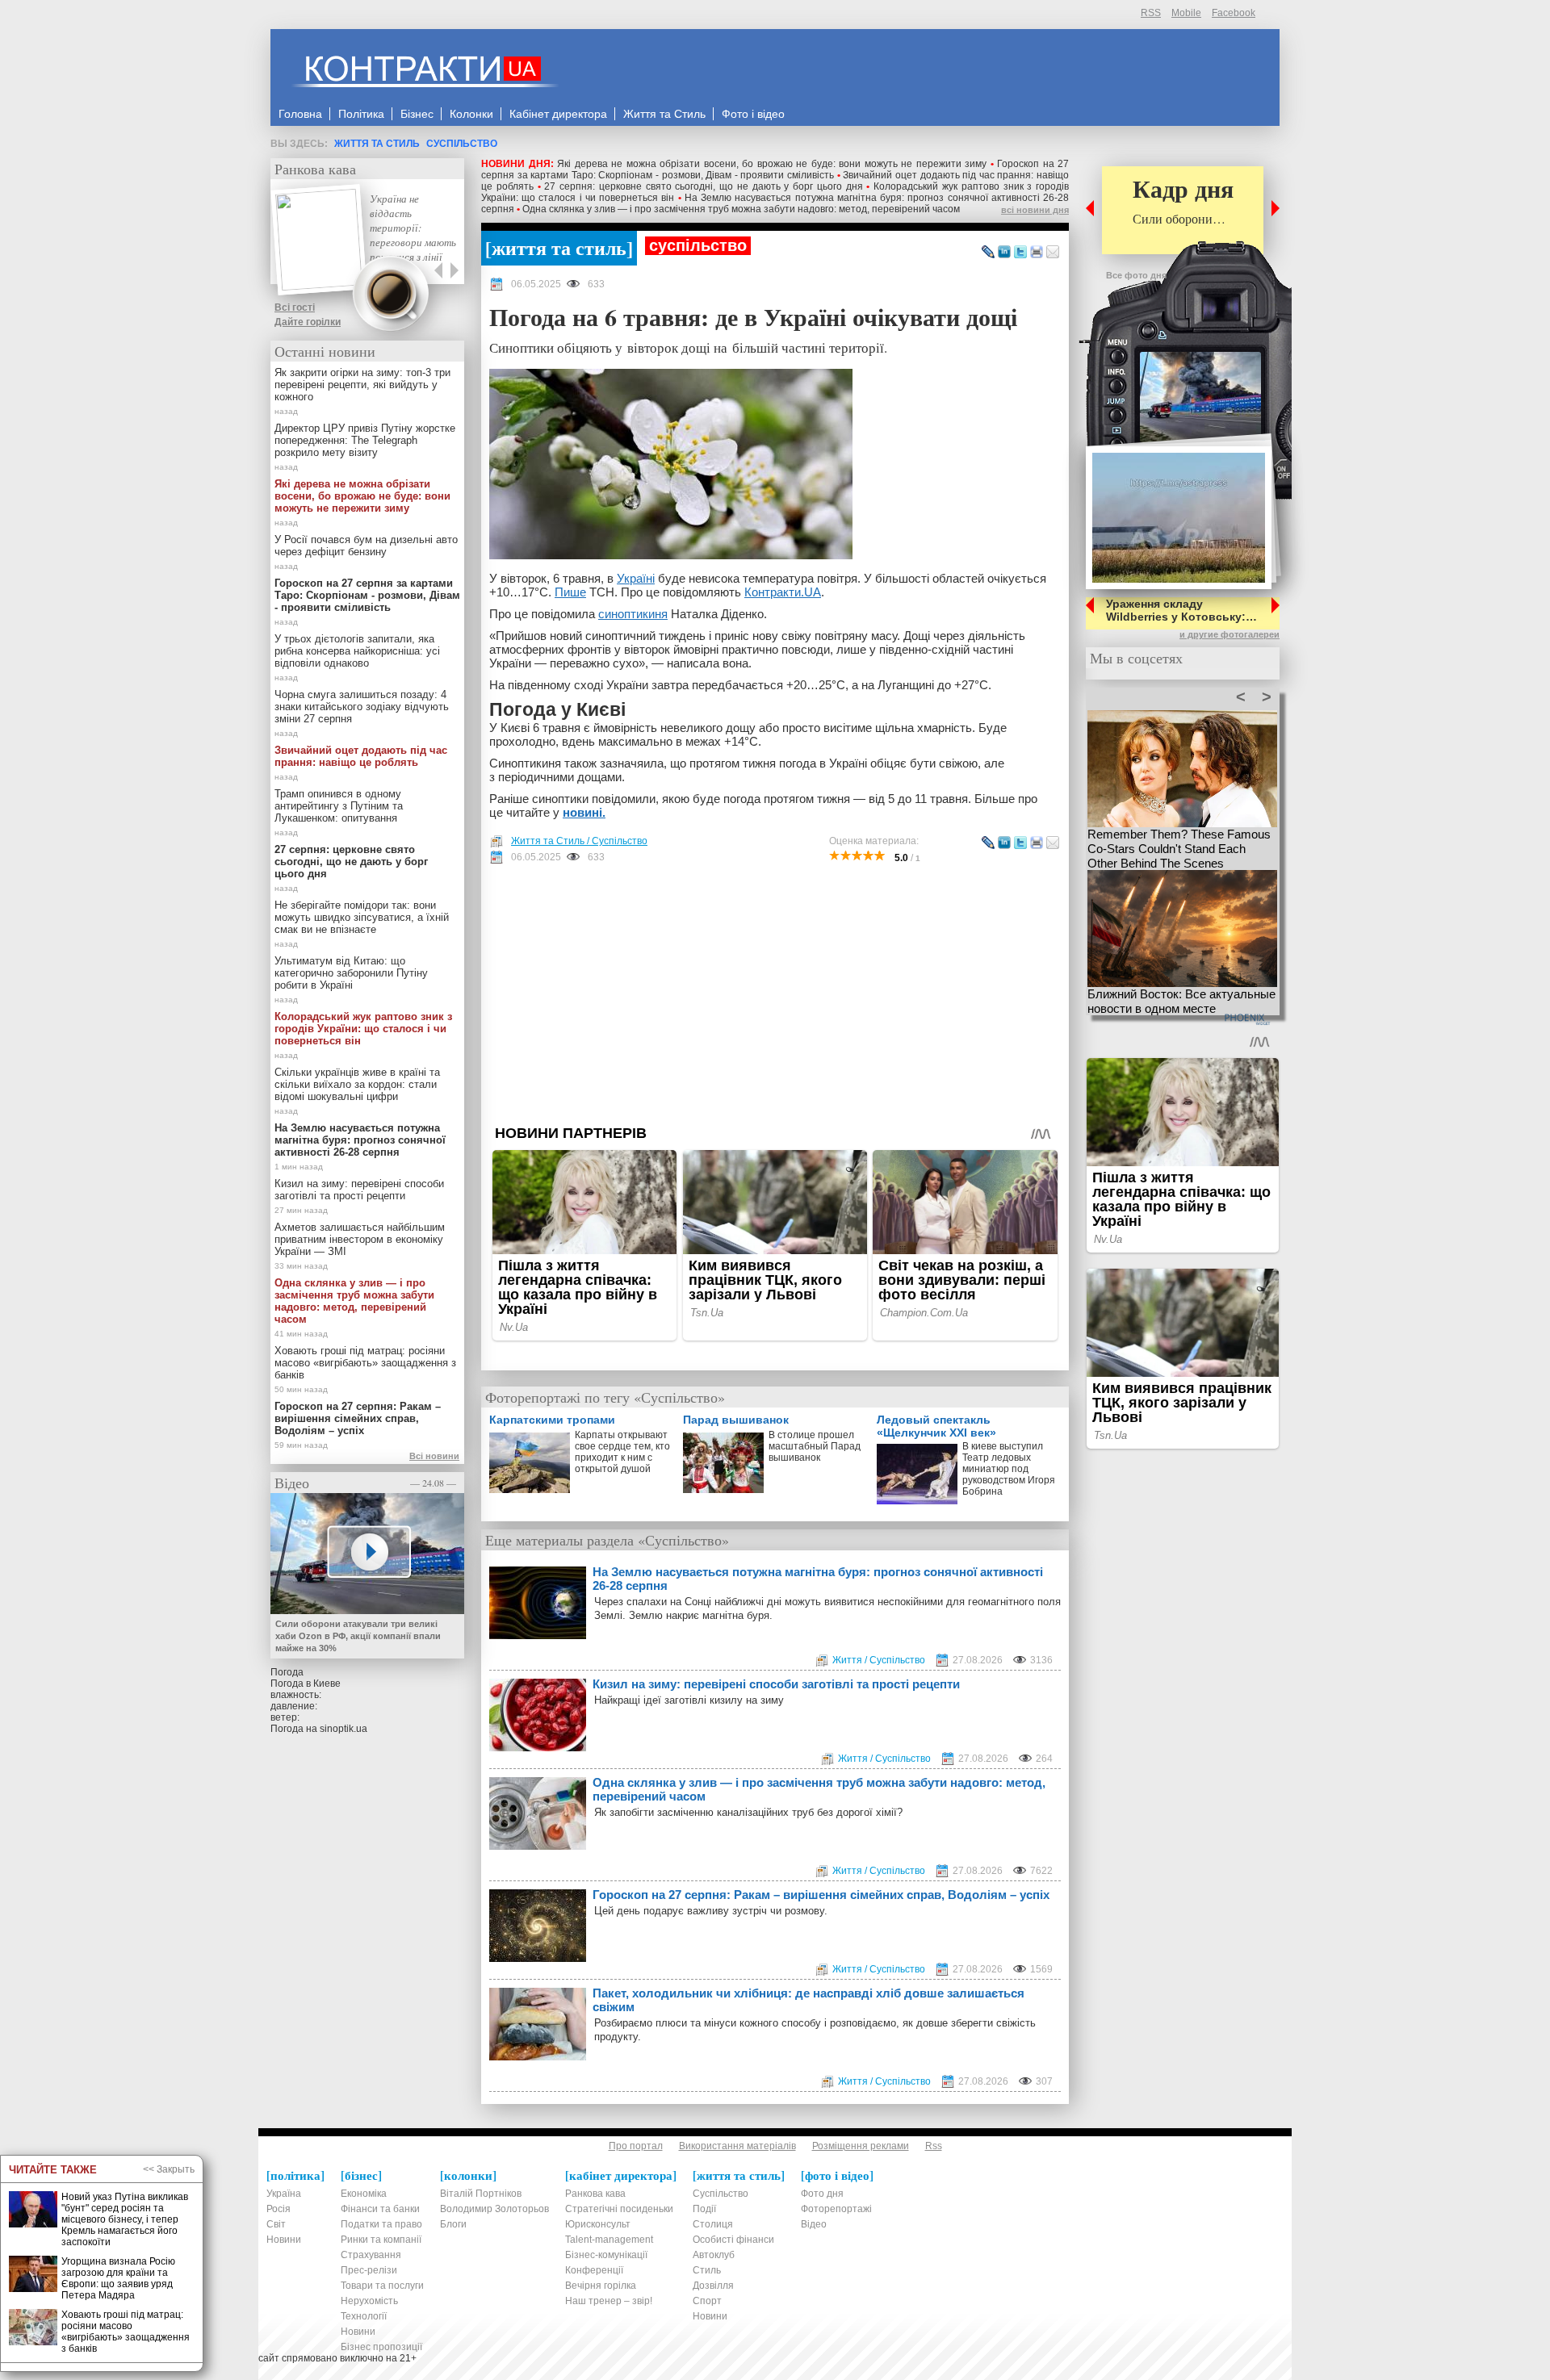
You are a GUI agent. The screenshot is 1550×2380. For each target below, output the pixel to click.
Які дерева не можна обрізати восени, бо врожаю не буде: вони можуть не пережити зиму (772, 164)
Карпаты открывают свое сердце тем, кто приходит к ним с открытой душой (622, 1452)
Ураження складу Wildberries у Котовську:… (1181, 610)
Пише (570, 592)
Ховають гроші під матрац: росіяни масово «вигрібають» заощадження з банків (365, 1363)
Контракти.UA (783, 592)
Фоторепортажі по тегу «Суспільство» (605, 1397)
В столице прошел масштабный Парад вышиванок (815, 1446)
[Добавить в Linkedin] (1004, 253)
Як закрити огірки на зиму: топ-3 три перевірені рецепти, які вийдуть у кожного (362, 385)
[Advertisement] (775, 994)
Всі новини (434, 1456)
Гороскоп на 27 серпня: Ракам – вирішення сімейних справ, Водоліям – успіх (821, 1895)
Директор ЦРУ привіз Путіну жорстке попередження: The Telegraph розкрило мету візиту (365, 440)
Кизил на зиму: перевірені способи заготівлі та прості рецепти (776, 1684)
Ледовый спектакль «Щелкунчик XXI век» (936, 1426)
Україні (636, 578)
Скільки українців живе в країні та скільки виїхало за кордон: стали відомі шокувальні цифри (357, 1084)
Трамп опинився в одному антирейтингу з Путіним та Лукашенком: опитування (339, 806)
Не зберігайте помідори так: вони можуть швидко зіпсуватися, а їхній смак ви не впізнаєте (362, 917)
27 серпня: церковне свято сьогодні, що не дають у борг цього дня (703, 186)
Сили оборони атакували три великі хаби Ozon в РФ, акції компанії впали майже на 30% (358, 1636)
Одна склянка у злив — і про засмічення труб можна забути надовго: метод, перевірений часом (741, 209)
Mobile (1186, 13)
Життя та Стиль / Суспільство (579, 841)
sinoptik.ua (344, 1729)
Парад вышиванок (736, 1420)
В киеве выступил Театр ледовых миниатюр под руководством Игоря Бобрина (1009, 1469)
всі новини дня (1035, 210)
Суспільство (462, 144)
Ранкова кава (315, 169)
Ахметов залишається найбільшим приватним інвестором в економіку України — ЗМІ (360, 1239)
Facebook (1234, 13)
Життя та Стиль (377, 144)
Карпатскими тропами (552, 1420)
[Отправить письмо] (1053, 253)
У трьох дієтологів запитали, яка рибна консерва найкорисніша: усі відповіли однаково (357, 651)
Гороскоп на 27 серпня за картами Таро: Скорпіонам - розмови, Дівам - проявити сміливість (775, 169)
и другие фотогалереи (1230, 634)
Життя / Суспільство (879, 1660)
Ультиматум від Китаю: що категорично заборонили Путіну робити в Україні (351, 973)
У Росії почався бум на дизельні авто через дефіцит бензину (366, 546)
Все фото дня (1136, 275)
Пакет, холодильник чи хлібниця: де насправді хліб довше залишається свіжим (809, 2000)
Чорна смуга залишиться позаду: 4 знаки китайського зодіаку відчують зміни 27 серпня (362, 707)
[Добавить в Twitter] (1020, 253)
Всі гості (295, 307)
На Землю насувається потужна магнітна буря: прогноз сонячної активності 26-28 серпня (818, 1579)
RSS (1151, 13)
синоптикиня (633, 614)
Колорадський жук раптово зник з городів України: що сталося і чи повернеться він (363, 1029)
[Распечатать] (1037, 253)
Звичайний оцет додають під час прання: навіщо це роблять (361, 756)
